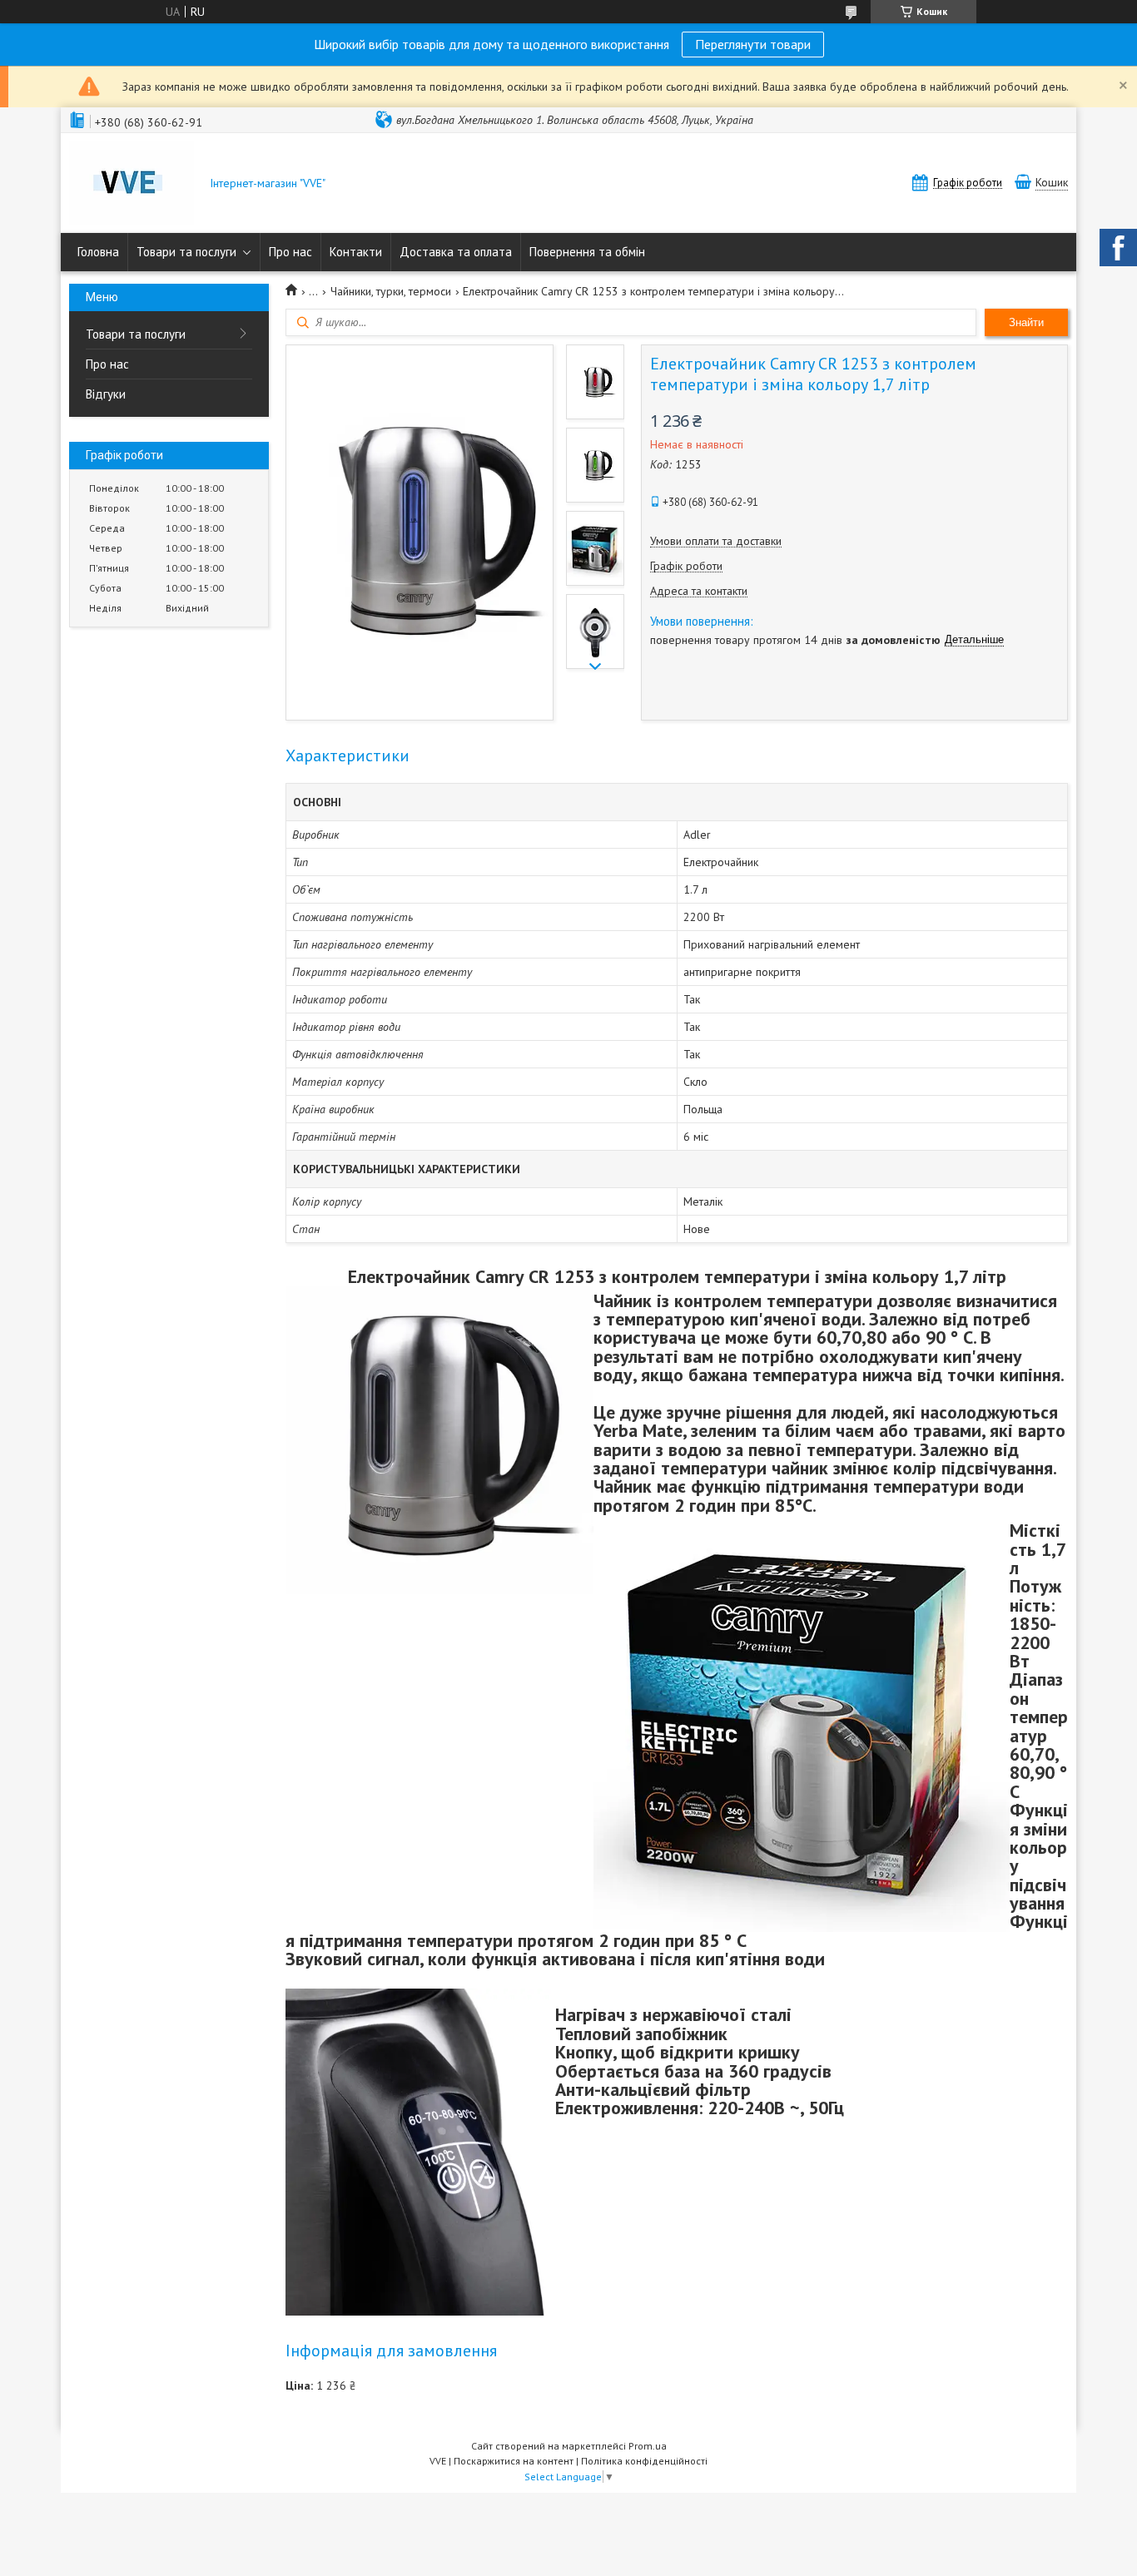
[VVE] (132, 185)
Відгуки (106, 394)
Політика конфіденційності (644, 2461)
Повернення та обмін (587, 252)
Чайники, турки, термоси (391, 291)
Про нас (290, 252)
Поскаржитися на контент (514, 2461)
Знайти (1026, 322)
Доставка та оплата (456, 252)
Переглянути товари (753, 44)
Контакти (356, 252)
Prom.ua (648, 2446)
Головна (98, 252)
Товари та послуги (186, 252)
